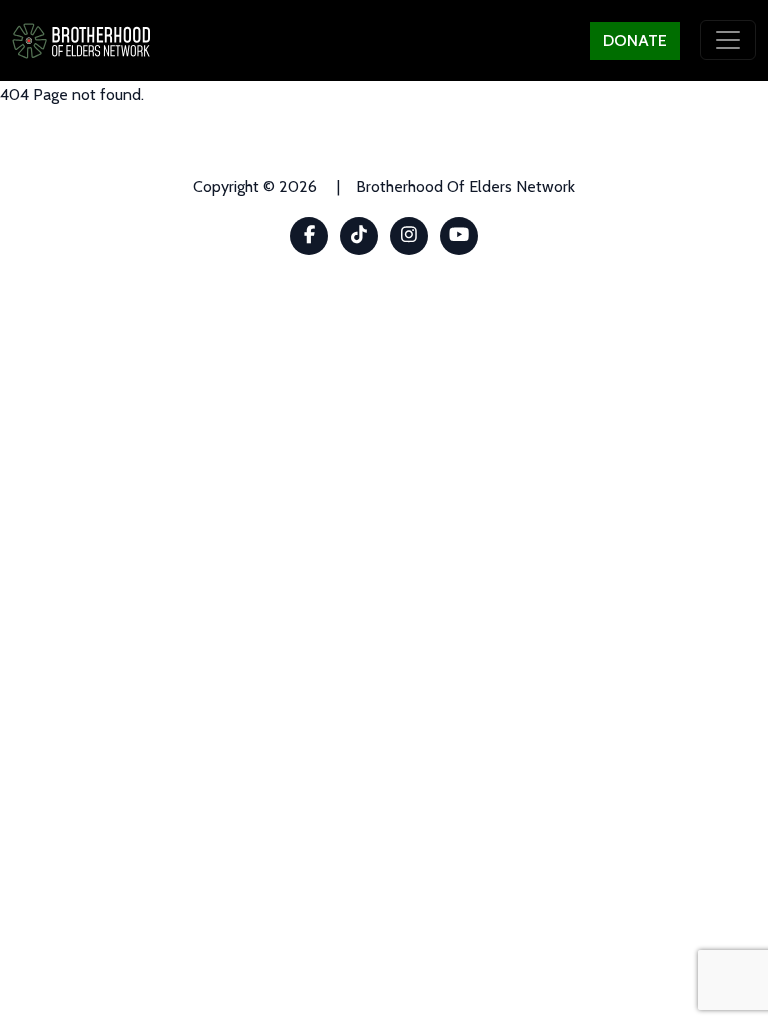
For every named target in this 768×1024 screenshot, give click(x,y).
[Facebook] (309, 236)
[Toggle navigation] (728, 40)
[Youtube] (459, 236)
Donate (635, 40)
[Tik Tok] (359, 236)
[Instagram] (409, 236)
